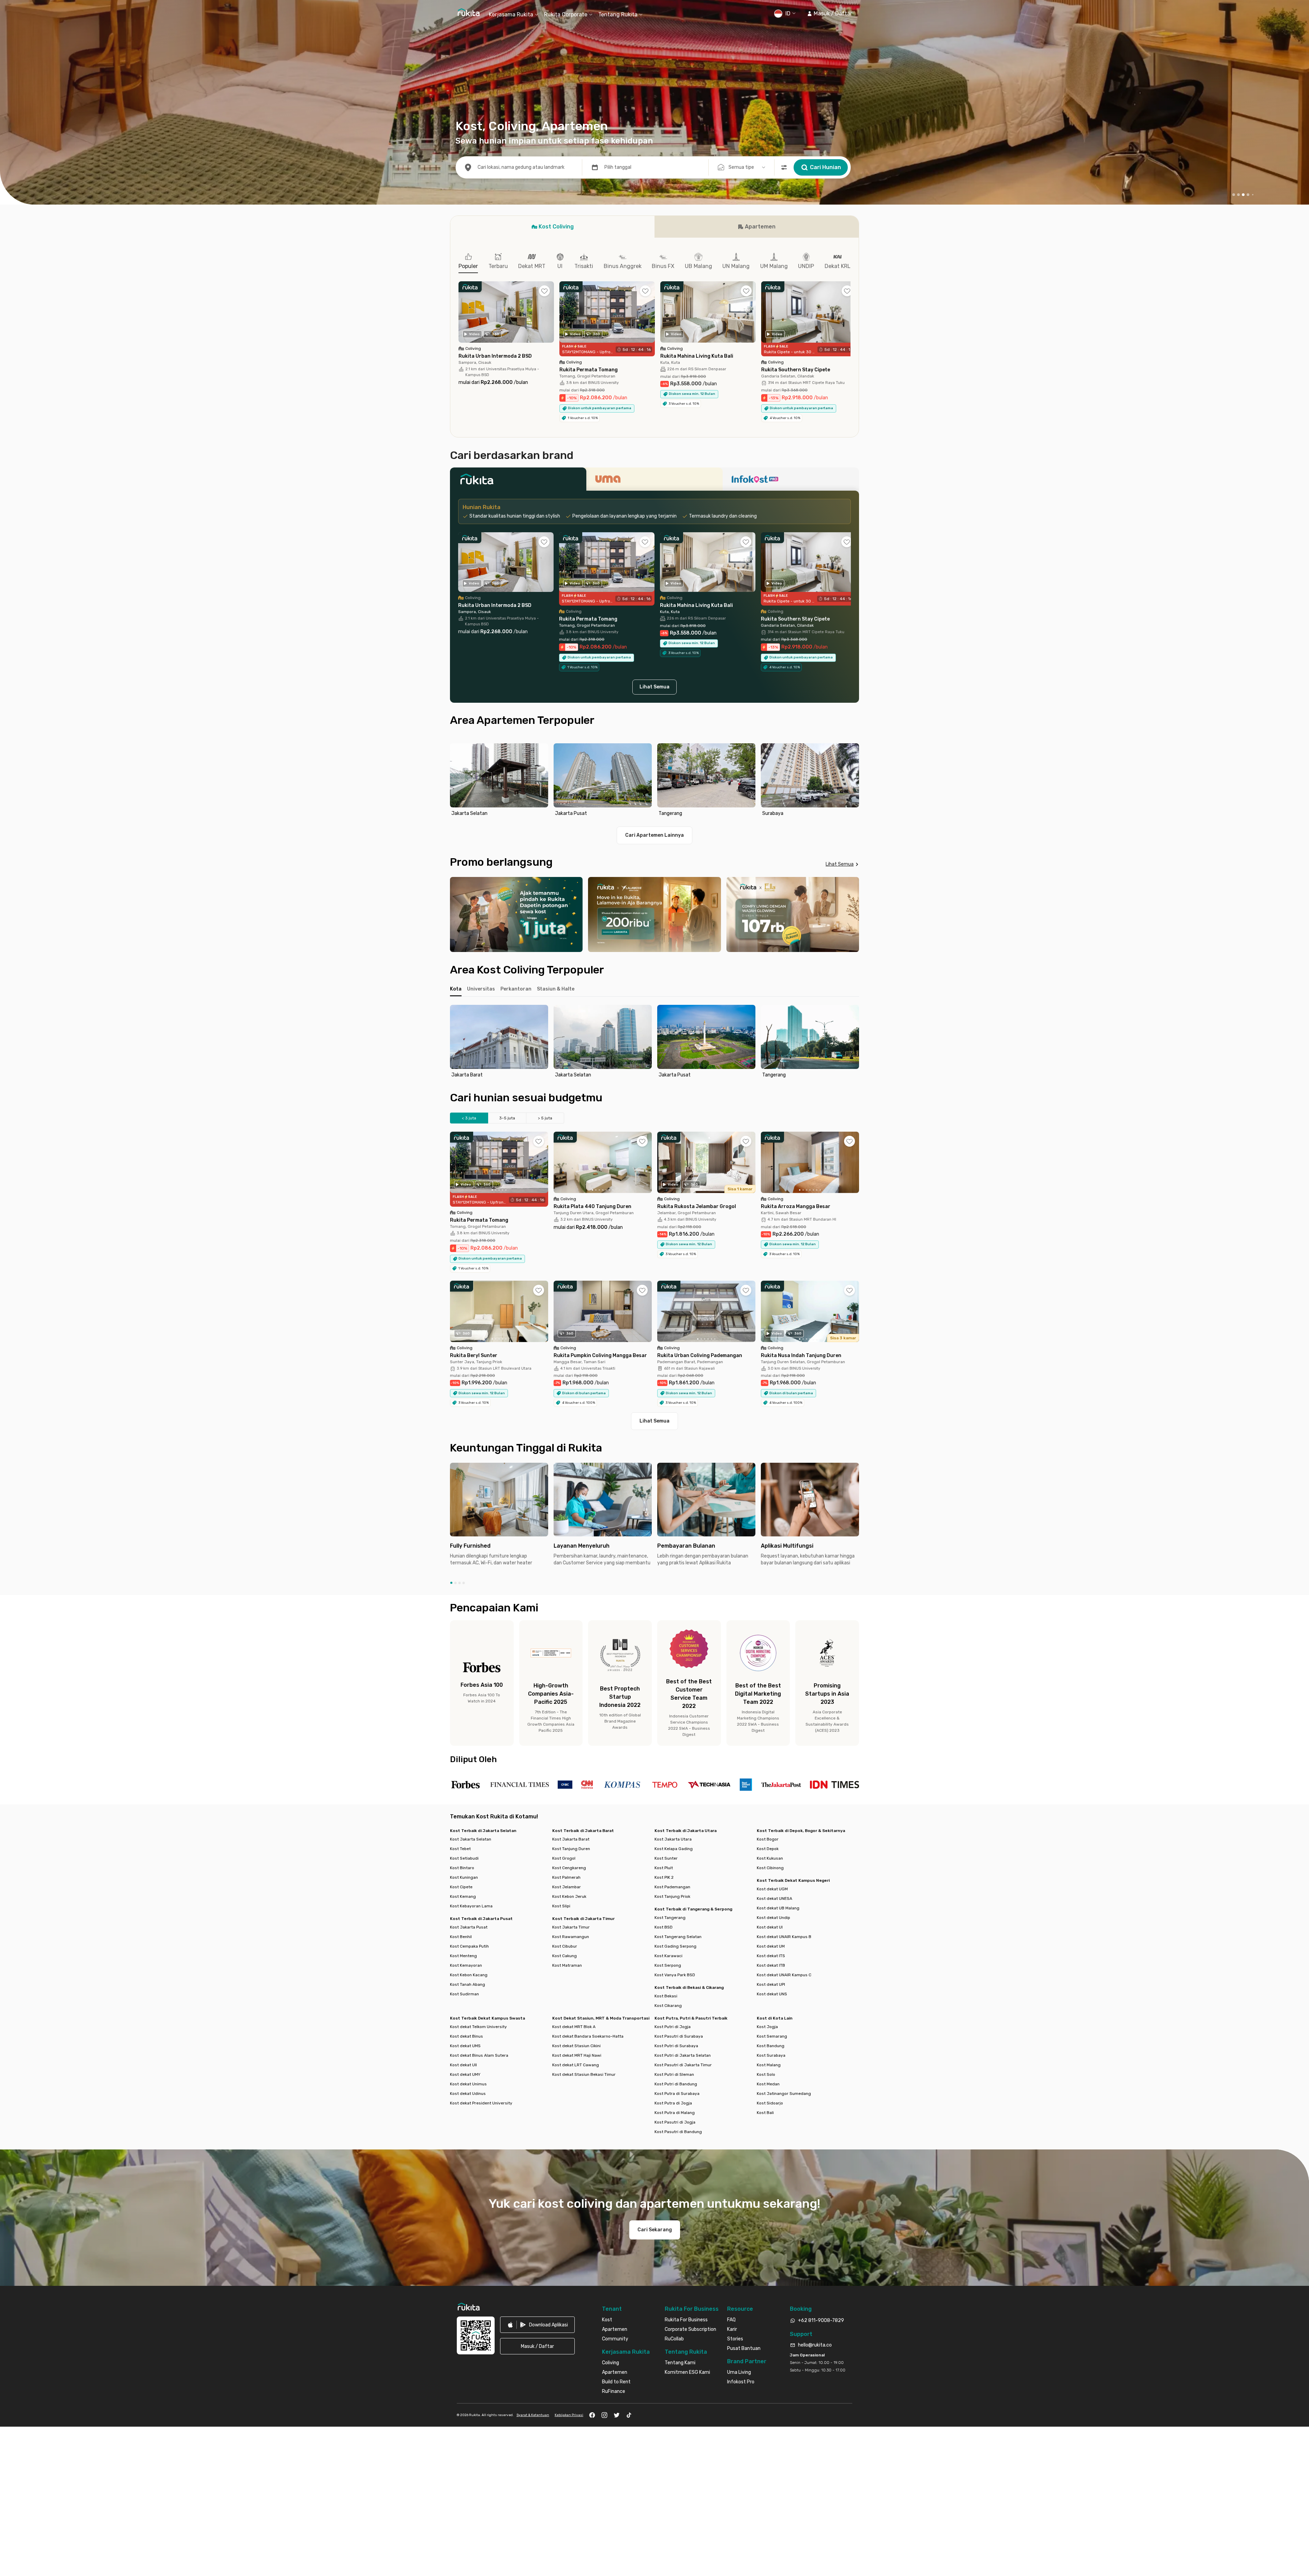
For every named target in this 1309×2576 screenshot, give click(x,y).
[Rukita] (518, 481)
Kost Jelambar (567, 1887)
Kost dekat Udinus (468, 2094)
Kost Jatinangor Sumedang (784, 2094)
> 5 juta (545, 1118)
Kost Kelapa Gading (674, 1849)
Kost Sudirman (464, 1994)
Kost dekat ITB (771, 1965)
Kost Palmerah (566, 1877)
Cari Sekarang (655, 2230)
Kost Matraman (567, 1965)
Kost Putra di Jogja (673, 2103)
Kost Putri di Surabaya (676, 2046)
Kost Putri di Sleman (674, 2074)
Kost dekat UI (770, 1927)
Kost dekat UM (771, 1946)
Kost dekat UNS (772, 1994)
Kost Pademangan (672, 1887)
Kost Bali (765, 2113)
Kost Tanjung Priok (672, 1896)
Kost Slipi (561, 1906)
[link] (537, 2325)
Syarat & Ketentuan (533, 2415)
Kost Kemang (463, 1896)
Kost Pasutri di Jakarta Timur (683, 2065)
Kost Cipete (461, 1887)
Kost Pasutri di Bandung (678, 2132)
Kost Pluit (664, 1868)
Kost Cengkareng (569, 1868)
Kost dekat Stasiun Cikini (576, 2046)
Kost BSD (664, 1927)
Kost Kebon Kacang (469, 1975)
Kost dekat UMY (465, 2074)
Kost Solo (766, 2074)
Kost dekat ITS (771, 1956)
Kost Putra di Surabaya (677, 2094)
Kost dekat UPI (771, 1984)
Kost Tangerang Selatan (678, 1937)
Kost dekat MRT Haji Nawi (577, 2055)
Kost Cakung (565, 1956)
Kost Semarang (772, 2036)
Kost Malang (769, 2065)
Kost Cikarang (668, 2006)
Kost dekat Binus (467, 2036)
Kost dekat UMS (465, 2046)
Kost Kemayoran (466, 1965)
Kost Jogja (767, 2027)
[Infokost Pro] (791, 481)
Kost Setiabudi (464, 1858)
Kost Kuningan (464, 1877)
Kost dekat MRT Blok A (574, 2027)
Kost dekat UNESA (774, 1899)
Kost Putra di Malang (675, 2113)
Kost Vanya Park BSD (675, 1975)
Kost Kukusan (770, 1858)
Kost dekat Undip (773, 1918)
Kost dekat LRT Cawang (576, 2065)
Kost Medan (768, 2084)
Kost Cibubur (565, 1946)
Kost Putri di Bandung (676, 2084)
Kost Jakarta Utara (673, 1839)
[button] (830, 14)
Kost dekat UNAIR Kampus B (784, 1937)
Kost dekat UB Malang (778, 1908)
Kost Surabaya (771, 2055)
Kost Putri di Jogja (673, 2027)
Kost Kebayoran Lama (471, 1906)
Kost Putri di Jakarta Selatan (683, 2055)
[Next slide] (852, 781)
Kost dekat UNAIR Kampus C (784, 1975)
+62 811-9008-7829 (821, 2320)
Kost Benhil (461, 1937)
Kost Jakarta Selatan (471, 1839)
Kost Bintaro (462, 1868)
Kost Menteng (463, 1956)
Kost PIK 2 (664, 1877)
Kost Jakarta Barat (571, 1839)
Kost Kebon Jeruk (569, 1896)
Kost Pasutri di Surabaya (679, 2036)
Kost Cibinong (770, 1868)
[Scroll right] (851, 317)
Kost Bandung (771, 2046)
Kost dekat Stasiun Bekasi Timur (584, 2074)
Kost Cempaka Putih (469, 1946)
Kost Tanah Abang (468, 1984)
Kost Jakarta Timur (571, 1927)
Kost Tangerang (670, 1918)
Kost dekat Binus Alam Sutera (479, 2055)
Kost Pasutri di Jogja (675, 2122)
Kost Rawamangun (571, 1937)
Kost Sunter (666, 1858)
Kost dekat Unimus (468, 2084)
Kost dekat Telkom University (478, 2027)
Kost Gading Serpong (675, 1946)
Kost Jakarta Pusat (469, 1927)
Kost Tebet (460, 1849)
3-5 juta (507, 1118)
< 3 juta (469, 1118)
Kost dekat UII (463, 2065)
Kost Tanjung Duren (571, 1849)
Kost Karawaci (668, 1956)
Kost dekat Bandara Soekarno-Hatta (588, 2036)
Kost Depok (768, 1849)
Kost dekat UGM (772, 1889)
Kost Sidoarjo (770, 2103)
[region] (654, 781)
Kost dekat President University (481, 2103)
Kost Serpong (668, 1965)
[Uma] (654, 481)
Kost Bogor (768, 1839)
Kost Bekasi (666, 1996)
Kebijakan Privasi (569, 2415)
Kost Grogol (564, 1858)
